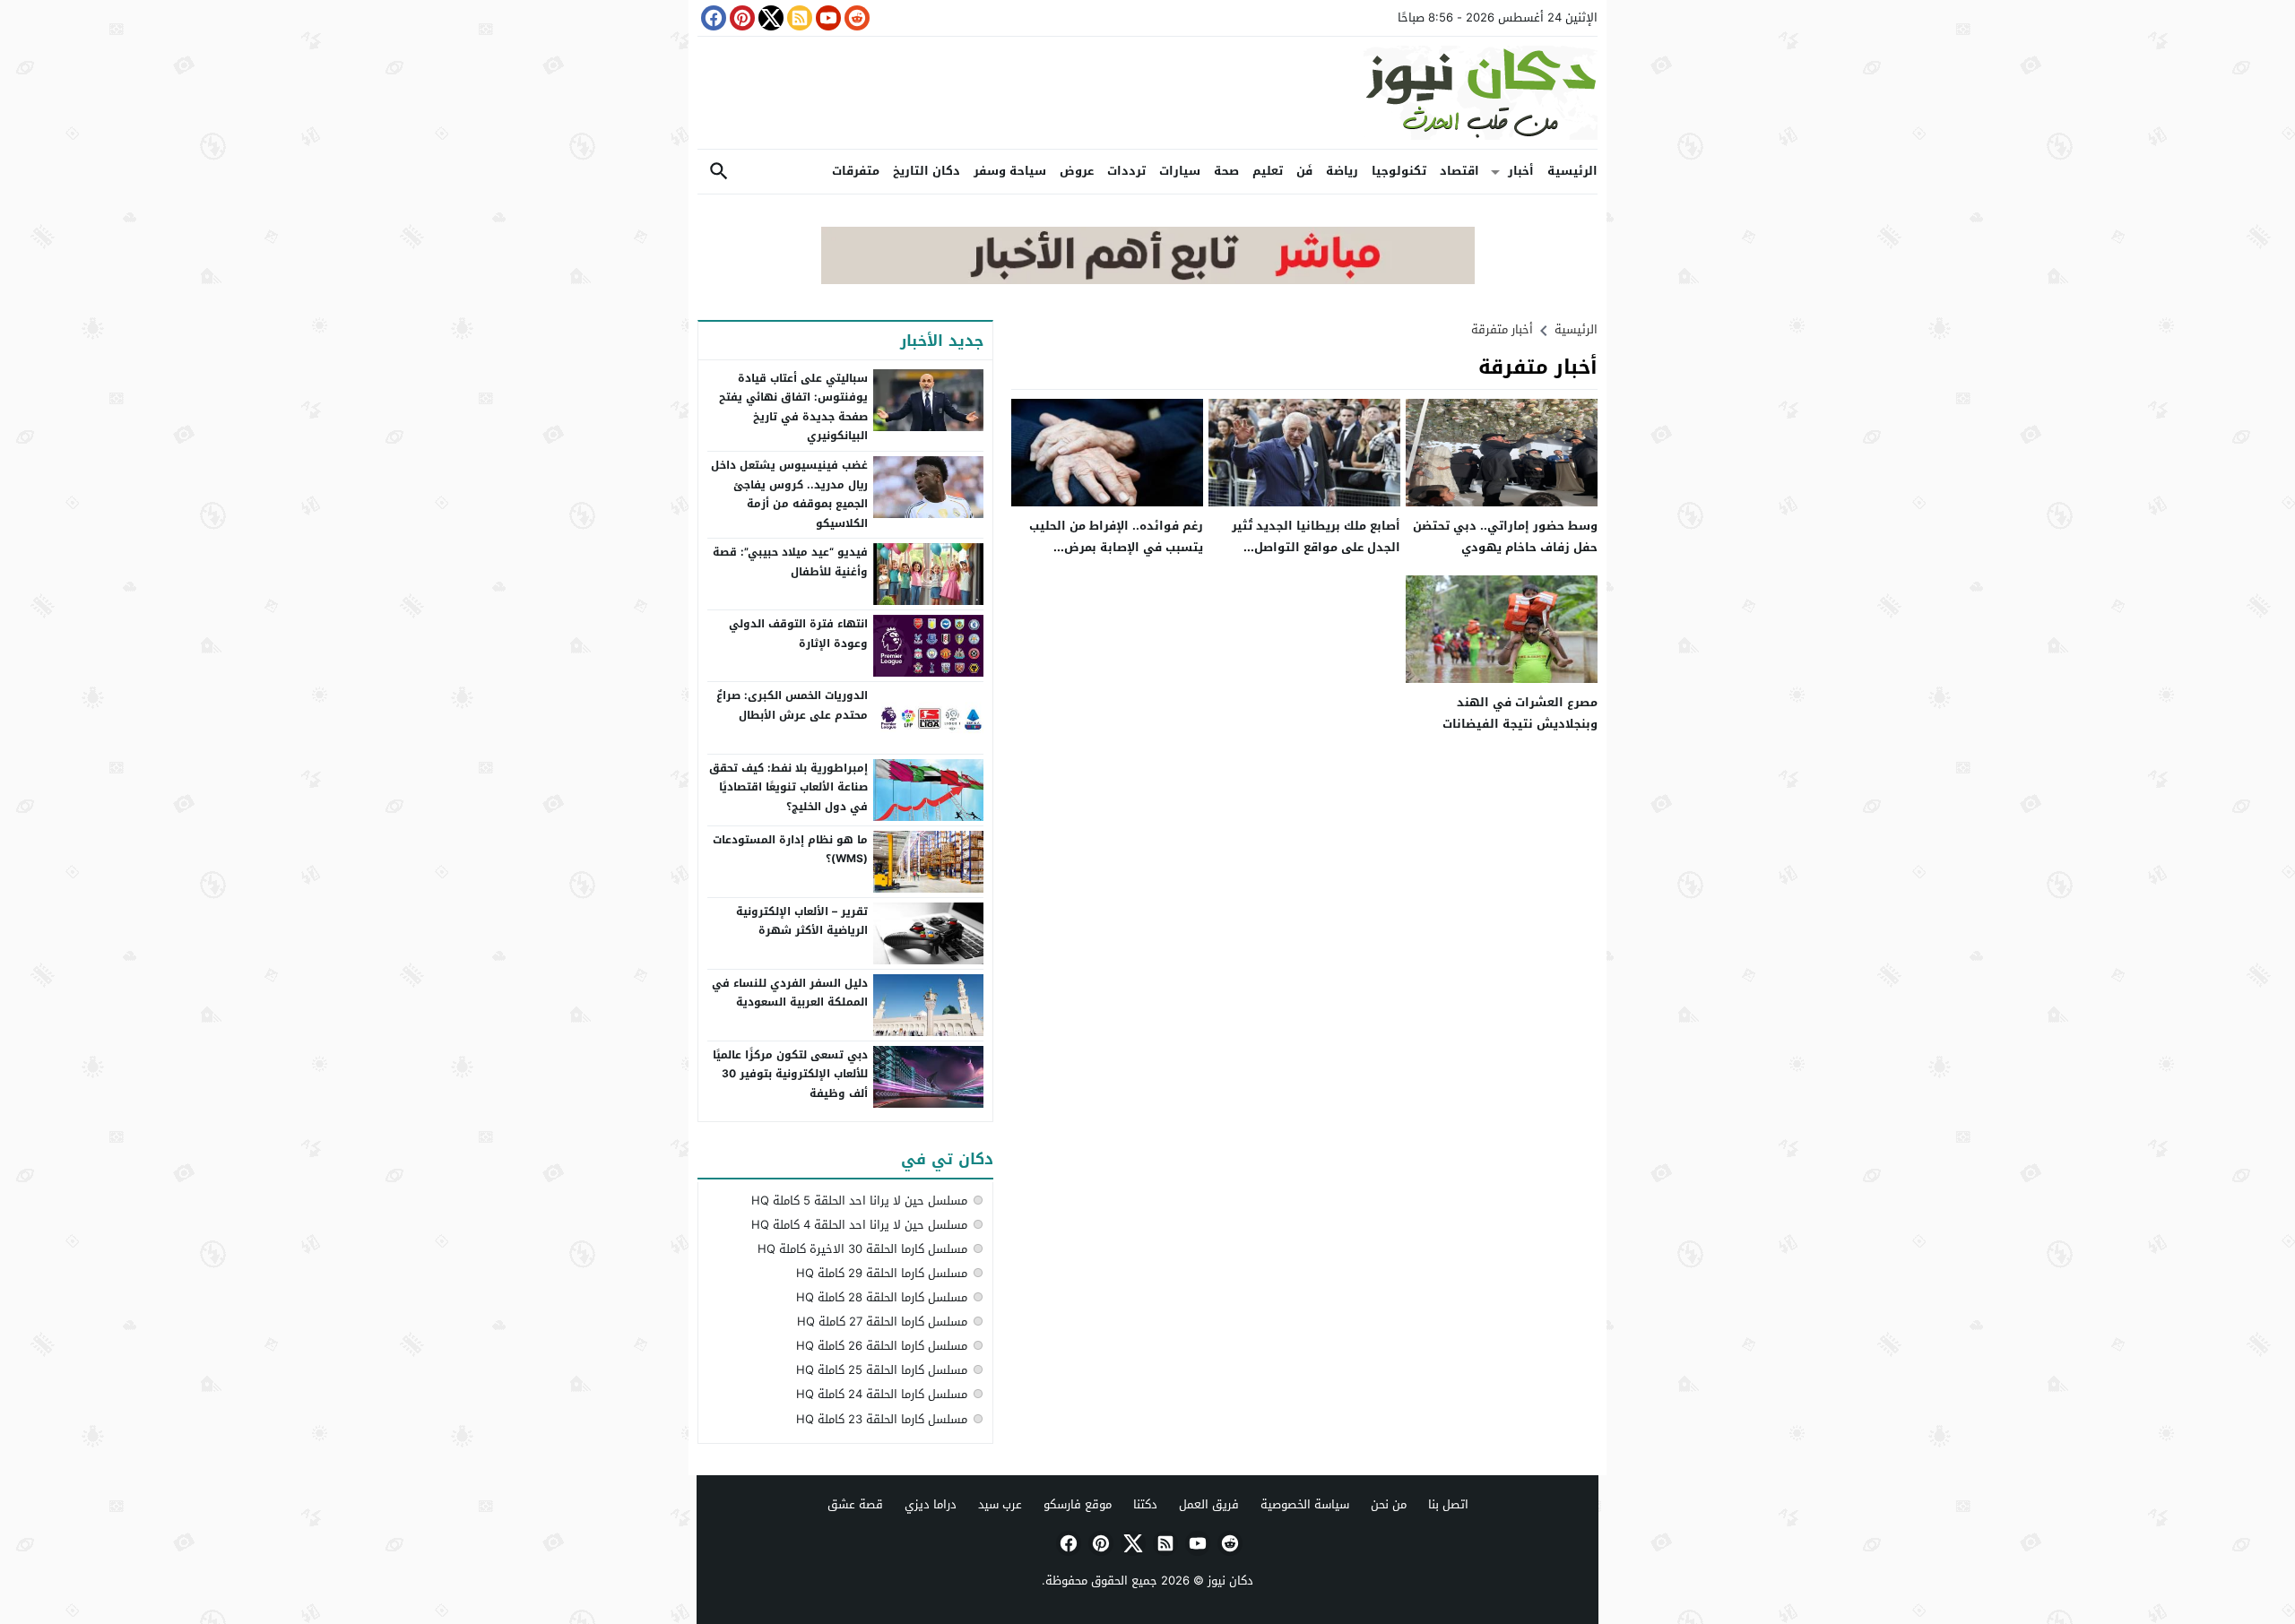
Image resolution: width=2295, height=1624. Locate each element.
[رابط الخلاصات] (798, 18)
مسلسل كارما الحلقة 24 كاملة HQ (882, 1394)
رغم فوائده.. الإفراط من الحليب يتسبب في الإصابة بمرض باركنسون (1116, 547)
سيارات (1180, 171)
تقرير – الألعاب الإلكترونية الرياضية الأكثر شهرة (802, 921)
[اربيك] (1148, 280)
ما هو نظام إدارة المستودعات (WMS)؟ (790, 850)
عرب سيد (1000, 1504)
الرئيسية (1572, 171)
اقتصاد (1459, 171)
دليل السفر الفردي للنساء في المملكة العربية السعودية (790, 993)
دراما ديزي (931, 1504)
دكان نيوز (1230, 1581)
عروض (1077, 171)
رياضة (1342, 171)
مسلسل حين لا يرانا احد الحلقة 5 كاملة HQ (859, 1201)
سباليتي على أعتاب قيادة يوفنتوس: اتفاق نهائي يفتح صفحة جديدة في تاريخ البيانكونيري (793, 407)
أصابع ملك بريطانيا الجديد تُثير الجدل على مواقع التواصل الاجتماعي (1316, 547)
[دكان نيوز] (1147, 93)
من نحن (1389, 1504)
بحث (719, 172)
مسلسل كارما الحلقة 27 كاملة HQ (882, 1322)
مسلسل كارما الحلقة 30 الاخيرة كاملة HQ (862, 1249)
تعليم (1268, 171)
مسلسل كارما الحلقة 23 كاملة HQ (882, 1419)
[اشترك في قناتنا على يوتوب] (827, 18)
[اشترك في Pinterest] (740, 18)
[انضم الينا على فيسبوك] (712, 18)
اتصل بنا (1448, 1504)
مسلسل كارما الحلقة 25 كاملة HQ (882, 1370)
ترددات (1126, 171)
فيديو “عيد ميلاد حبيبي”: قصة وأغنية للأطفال (790, 562)
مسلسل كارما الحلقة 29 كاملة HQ (882, 1273)
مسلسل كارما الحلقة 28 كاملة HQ (882, 1297)
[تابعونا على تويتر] (769, 18)
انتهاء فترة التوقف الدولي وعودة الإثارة (798, 634)
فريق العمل (1209, 1504)
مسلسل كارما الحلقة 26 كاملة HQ (882, 1346)
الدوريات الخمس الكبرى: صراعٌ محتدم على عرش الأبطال (792, 705)
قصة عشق (855, 1504)
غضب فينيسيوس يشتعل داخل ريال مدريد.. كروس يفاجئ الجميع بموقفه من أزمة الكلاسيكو (789, 494)
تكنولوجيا (1399, 171)
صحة (1226, 171)
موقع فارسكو (1078, 1504)
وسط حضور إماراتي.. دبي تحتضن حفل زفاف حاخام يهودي (1505, 536)
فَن (1304, 171)
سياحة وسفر (1010, 171)
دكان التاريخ (927, 171)
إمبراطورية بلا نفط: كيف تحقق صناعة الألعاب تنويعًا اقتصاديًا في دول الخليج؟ (788, 787)
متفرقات (856, 171)
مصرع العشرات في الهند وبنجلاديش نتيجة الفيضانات (1520, 713)
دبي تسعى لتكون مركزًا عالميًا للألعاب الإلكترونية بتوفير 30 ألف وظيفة (790, 1074)
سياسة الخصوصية (1305, 1504)
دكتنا (1145, 1504)
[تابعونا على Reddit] (855, 18)
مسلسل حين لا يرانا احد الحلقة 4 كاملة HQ (859, 1225)
